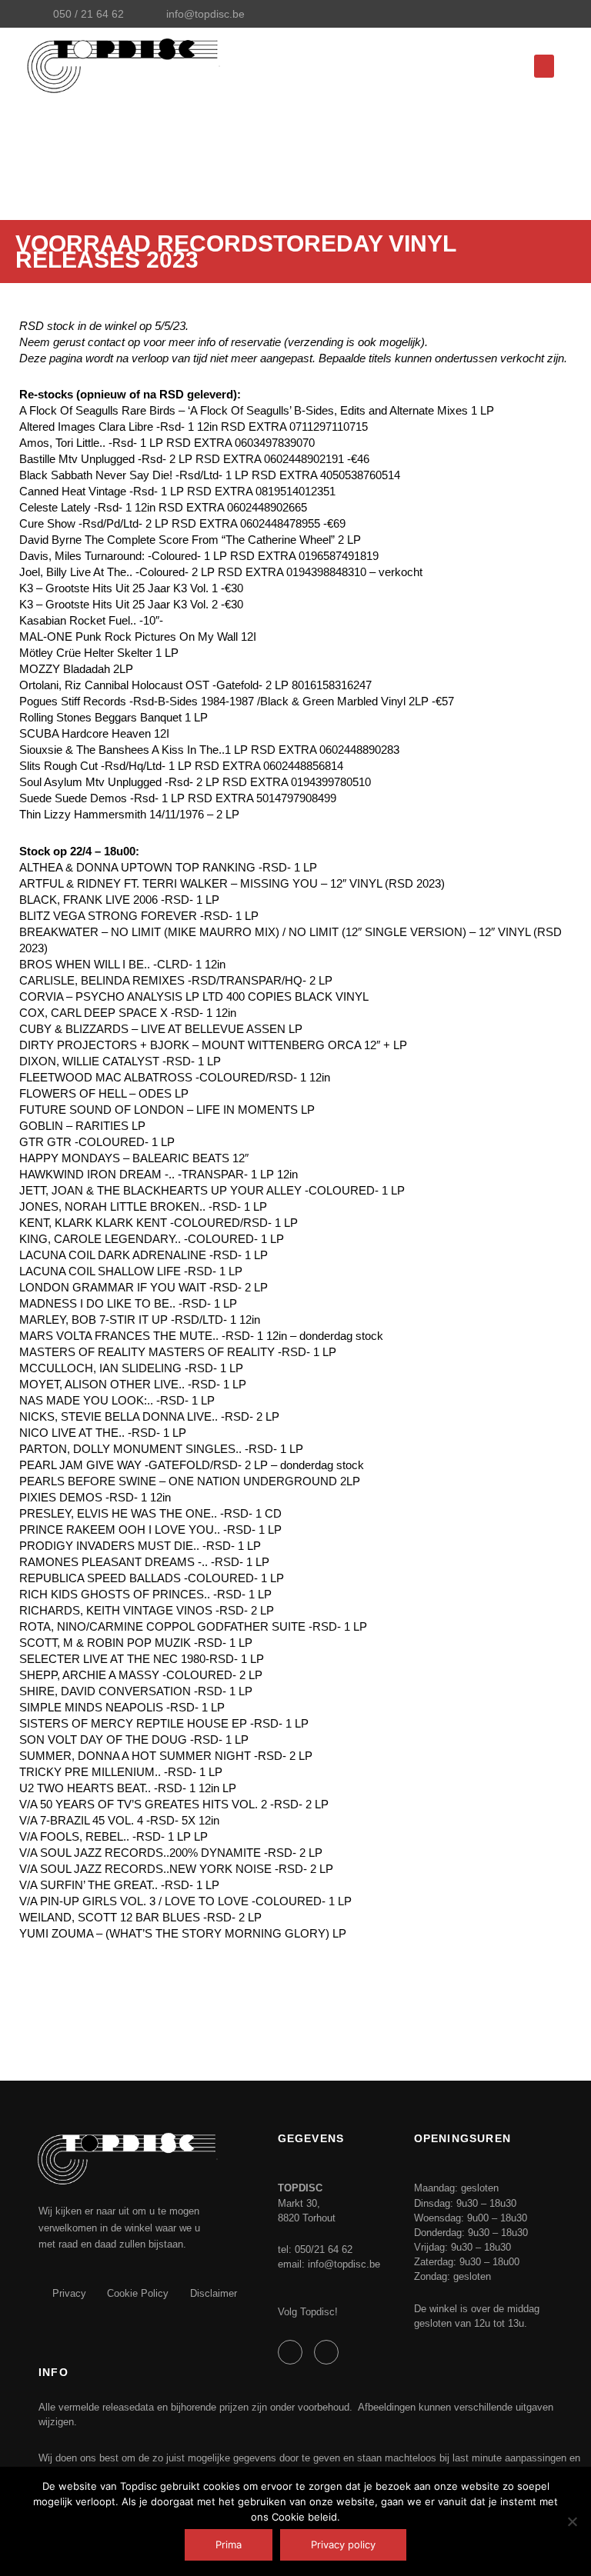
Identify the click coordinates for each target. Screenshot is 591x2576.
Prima (229, 2544)
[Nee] (572, 2521)
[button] (544, 66)
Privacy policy (343, 2544)
